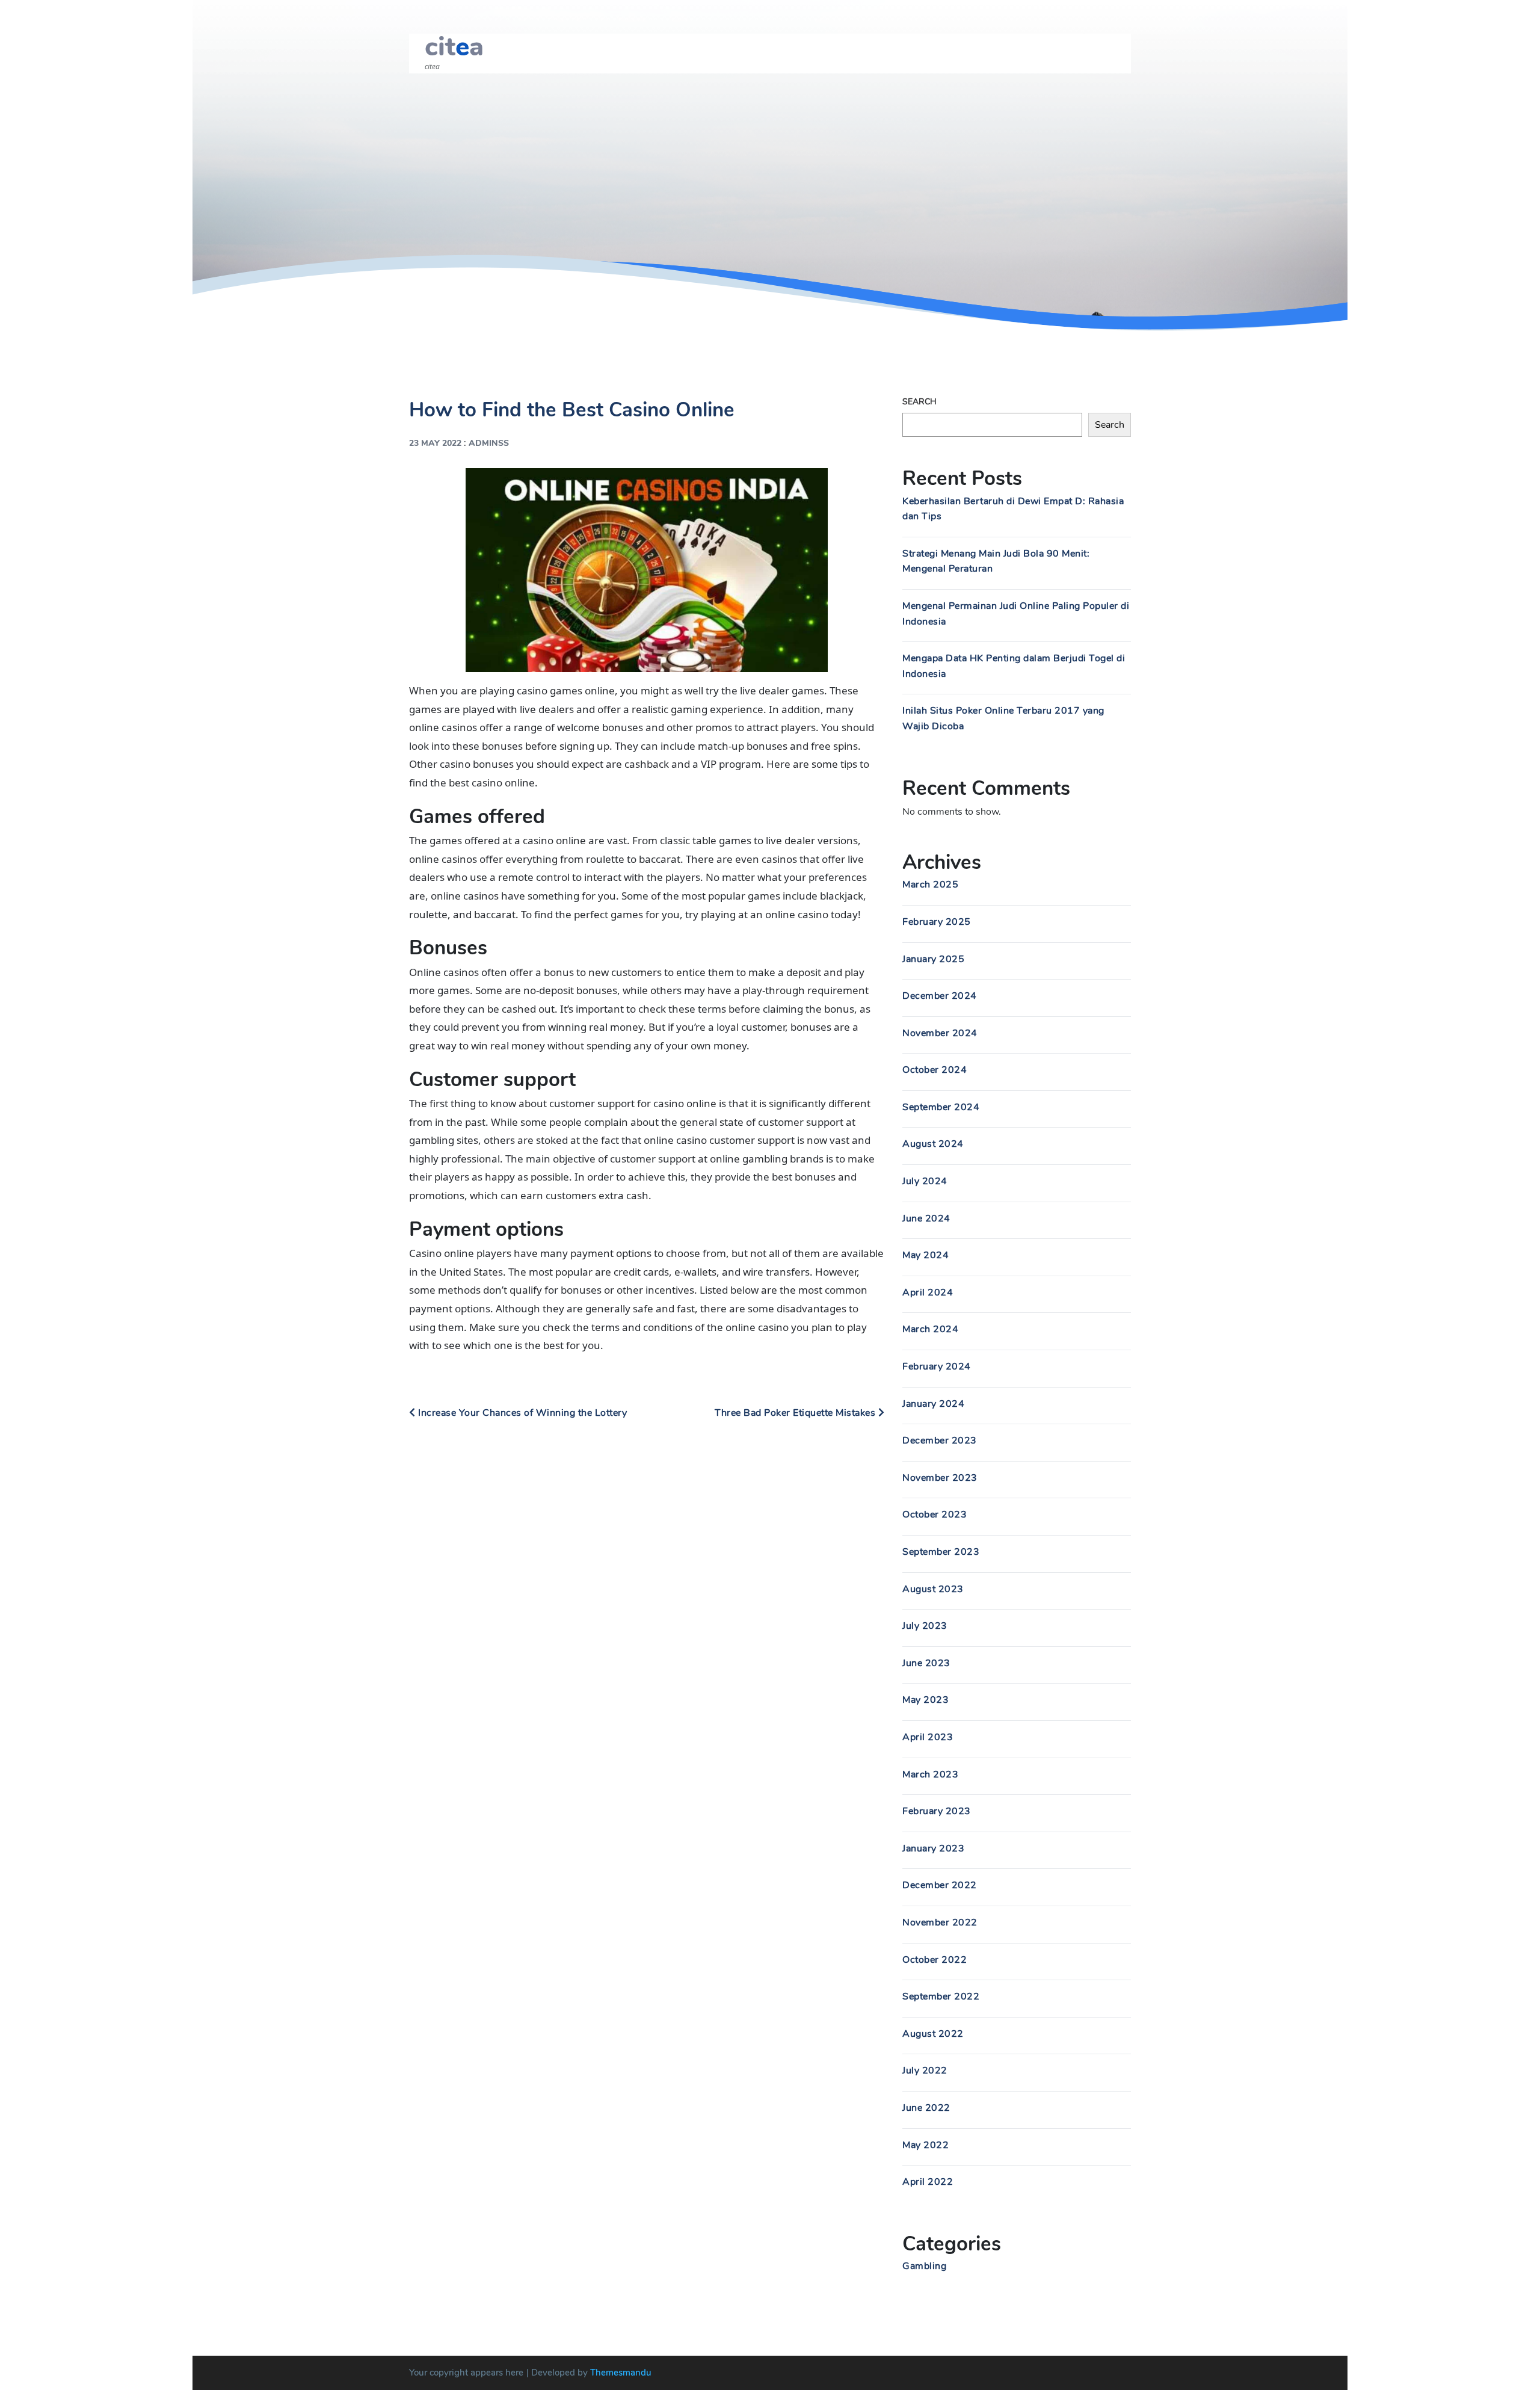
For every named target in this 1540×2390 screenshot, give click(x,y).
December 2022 (940, 1885)
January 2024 (933, 1404)
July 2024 (925, 1181)
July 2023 (925, 1626)
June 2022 (926, 2108)
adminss (489, 443)
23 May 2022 (435, 443)
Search (919, 402)
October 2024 (935, 1070)
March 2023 (930, 1774)
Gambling (924, 2266)
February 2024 (937, 1366)
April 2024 (928, 1292)
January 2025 (933, 959)
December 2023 (940, 1440)
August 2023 (933, 1589)
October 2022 (935, 1960)
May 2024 (926, 1255)
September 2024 (941, 1107)
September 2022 (941, 1996)
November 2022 (940, 1922)
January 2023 (933, 1848)
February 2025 (937, 922)
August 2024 (933, 1144)
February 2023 (937, 1811)
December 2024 (940, 996)
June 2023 (926, 1663)
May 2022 (926, 2145)
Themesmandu (621, 2373)
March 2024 (930, 1329)
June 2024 (926, 1218)
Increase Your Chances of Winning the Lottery (521, 1413)
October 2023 (935, 1515)
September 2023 (941, 1552)
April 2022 (928, 2182)
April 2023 (928, 1737)
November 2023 (940, 1478)
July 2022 (925, 2070)
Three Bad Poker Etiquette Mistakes (796, 1413)
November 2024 (940, 1033)
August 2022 (933, 2034)
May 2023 (926, 1700)
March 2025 (930, 885)
